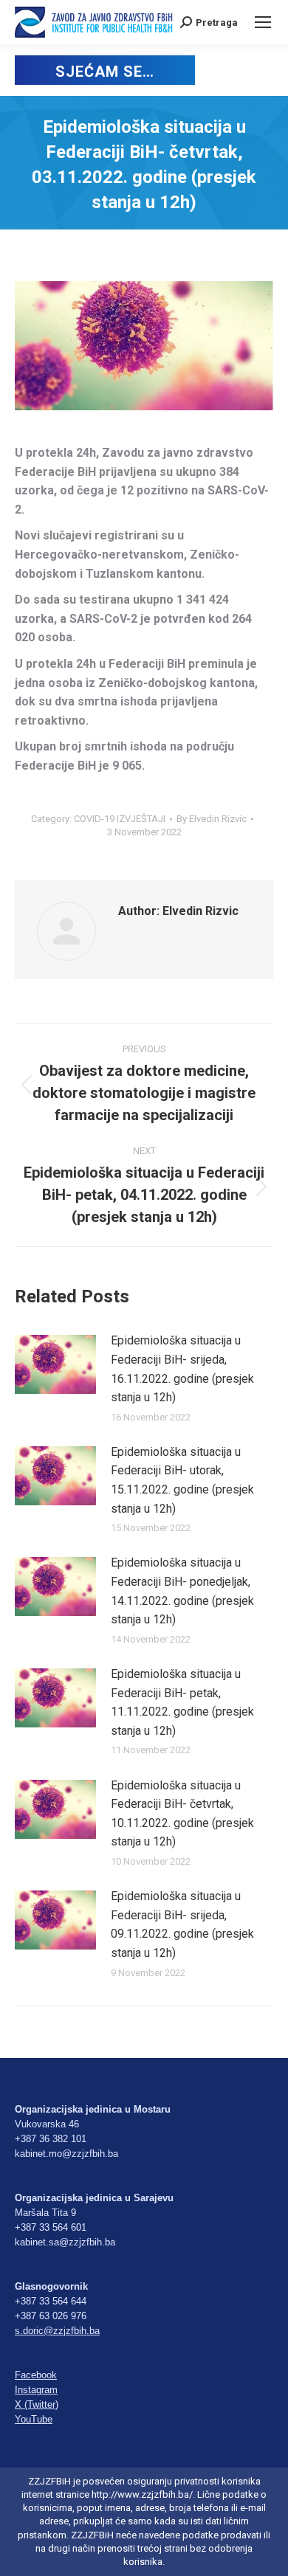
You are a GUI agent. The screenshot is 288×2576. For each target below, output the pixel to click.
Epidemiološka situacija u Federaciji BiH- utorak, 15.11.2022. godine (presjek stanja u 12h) (182, 1480)
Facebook (36, 2375)
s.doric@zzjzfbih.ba (57, 2331)
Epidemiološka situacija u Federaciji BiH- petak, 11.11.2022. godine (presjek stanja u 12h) (182, 1702)
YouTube (34, 2419)
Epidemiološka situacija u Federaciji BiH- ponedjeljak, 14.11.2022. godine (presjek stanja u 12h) (182, 1591)
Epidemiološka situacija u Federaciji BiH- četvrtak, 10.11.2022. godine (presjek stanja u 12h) (182, 1814)
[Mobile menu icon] (263, 22)
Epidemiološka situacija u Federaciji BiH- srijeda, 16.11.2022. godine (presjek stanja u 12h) (182, 1369)
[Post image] (55, 1364)
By (212, 819)
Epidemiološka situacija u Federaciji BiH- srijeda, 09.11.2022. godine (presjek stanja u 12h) (182, 1924)
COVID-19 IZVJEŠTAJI (120, 819)
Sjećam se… (104, 72)
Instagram (36, 2390)
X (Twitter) (37, 2404)
